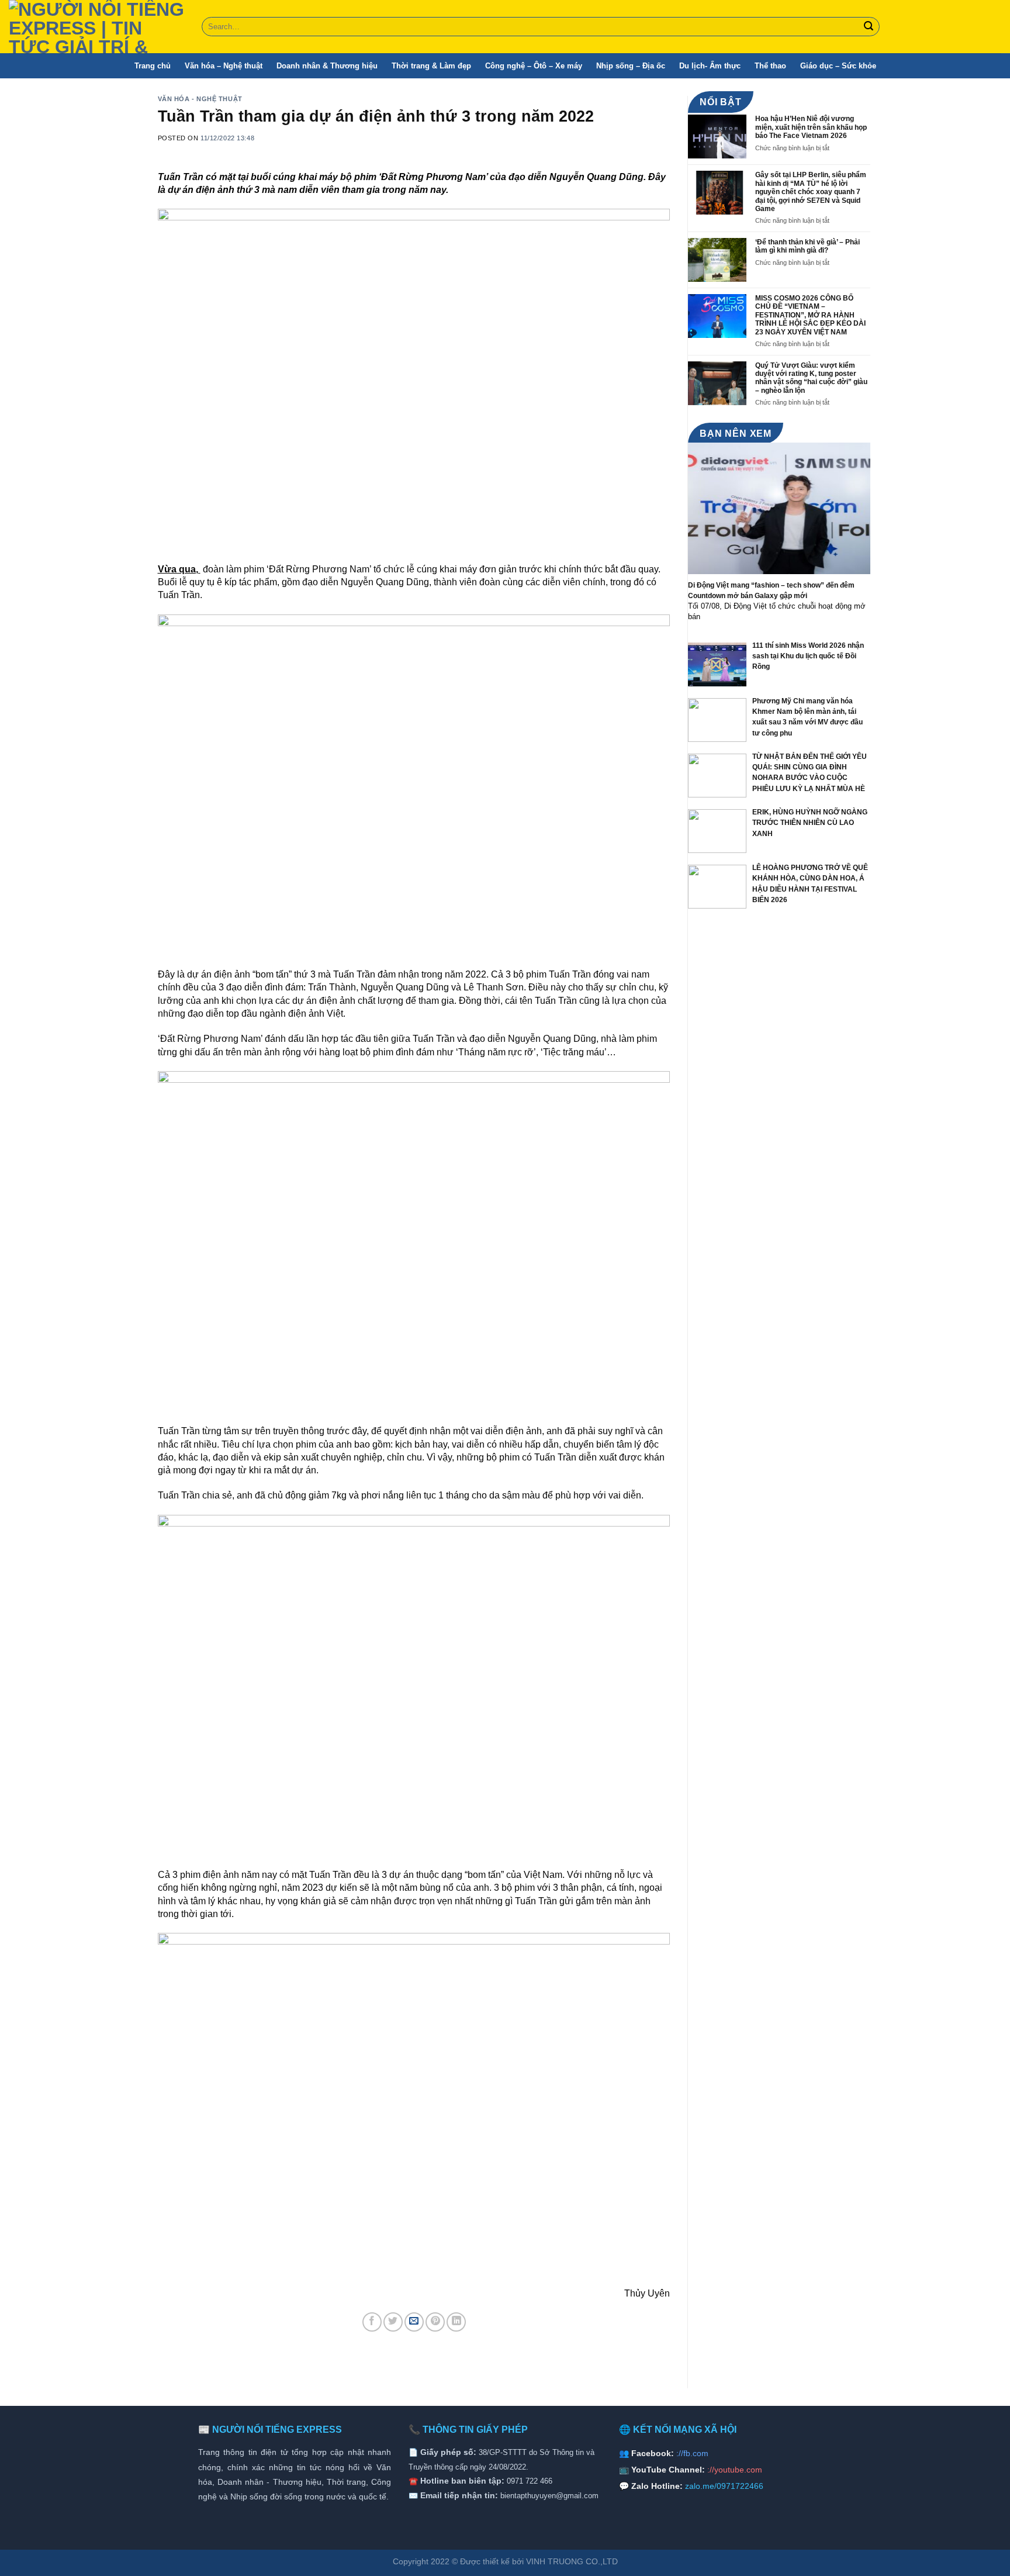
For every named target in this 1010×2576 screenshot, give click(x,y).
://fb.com (692, 2453)
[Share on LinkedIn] (456, 2322)
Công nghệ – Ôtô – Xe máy (534, 66)
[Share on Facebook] (372, 2322)
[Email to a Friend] (414, 2322)
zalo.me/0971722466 (724, 2486)
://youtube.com (735, 2470)
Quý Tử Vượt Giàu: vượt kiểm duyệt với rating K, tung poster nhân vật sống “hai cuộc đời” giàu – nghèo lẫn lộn (811, 378)
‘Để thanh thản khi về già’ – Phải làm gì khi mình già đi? (807, 246)
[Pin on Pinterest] (435, 2322)
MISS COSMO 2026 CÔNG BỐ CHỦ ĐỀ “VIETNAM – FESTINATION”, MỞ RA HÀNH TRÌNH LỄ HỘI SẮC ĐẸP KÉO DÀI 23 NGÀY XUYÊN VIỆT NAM (810, 315)
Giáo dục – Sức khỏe (838, 66)
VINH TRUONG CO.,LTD (572, 2561)
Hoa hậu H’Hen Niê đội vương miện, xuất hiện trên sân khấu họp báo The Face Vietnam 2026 (811, 127)
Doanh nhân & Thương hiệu (327, 66)
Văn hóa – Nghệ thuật (224, 66)
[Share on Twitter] (393, 2322)
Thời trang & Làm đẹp (431, 66)
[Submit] (869, 27)
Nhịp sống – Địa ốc (631, 66)
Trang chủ (153, 66)
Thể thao (770, 66)
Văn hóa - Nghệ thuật (200, 99)
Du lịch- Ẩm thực (710, 66)
